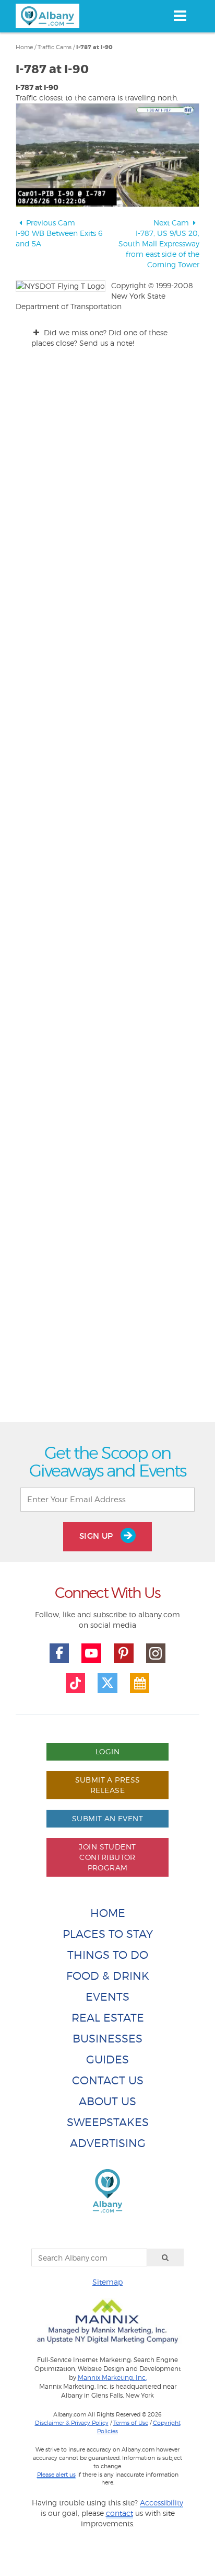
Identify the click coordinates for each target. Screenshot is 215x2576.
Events (107, 1997)
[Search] (165, 2257)
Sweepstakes (108, 2122)
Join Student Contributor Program (107, 1857)
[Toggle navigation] (180, 16)
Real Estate (108, 2018)
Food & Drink (108, 1976)
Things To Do (108, 1955)
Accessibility (162, 2503)
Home (24, 47)
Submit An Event (107, 1818)
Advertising (108, 2143)
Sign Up (98, 1536)
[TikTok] (76, 1683)
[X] (107, 1683)
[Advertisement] (107, 983)
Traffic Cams (55, 47)
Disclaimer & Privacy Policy (72, 2423)
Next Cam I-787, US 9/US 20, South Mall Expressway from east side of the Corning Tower (159, 243)
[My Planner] (140, 1683)
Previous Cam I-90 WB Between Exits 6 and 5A (59, 233)
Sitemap (107, 2282)
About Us (107, 2101)
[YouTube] (91, 1653)
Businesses (107, 2039)
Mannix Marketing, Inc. (112, 2378)
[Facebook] (59, 1653)
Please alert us (56, 2475)
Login (107, 1751)
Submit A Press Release (108, 1785)
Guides (107, 2059)
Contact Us (108, 2080)
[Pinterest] (124, 1653)
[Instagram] (156, 1653)
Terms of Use (131, 2423)
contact (120, 2513)
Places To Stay (108, 1934)
